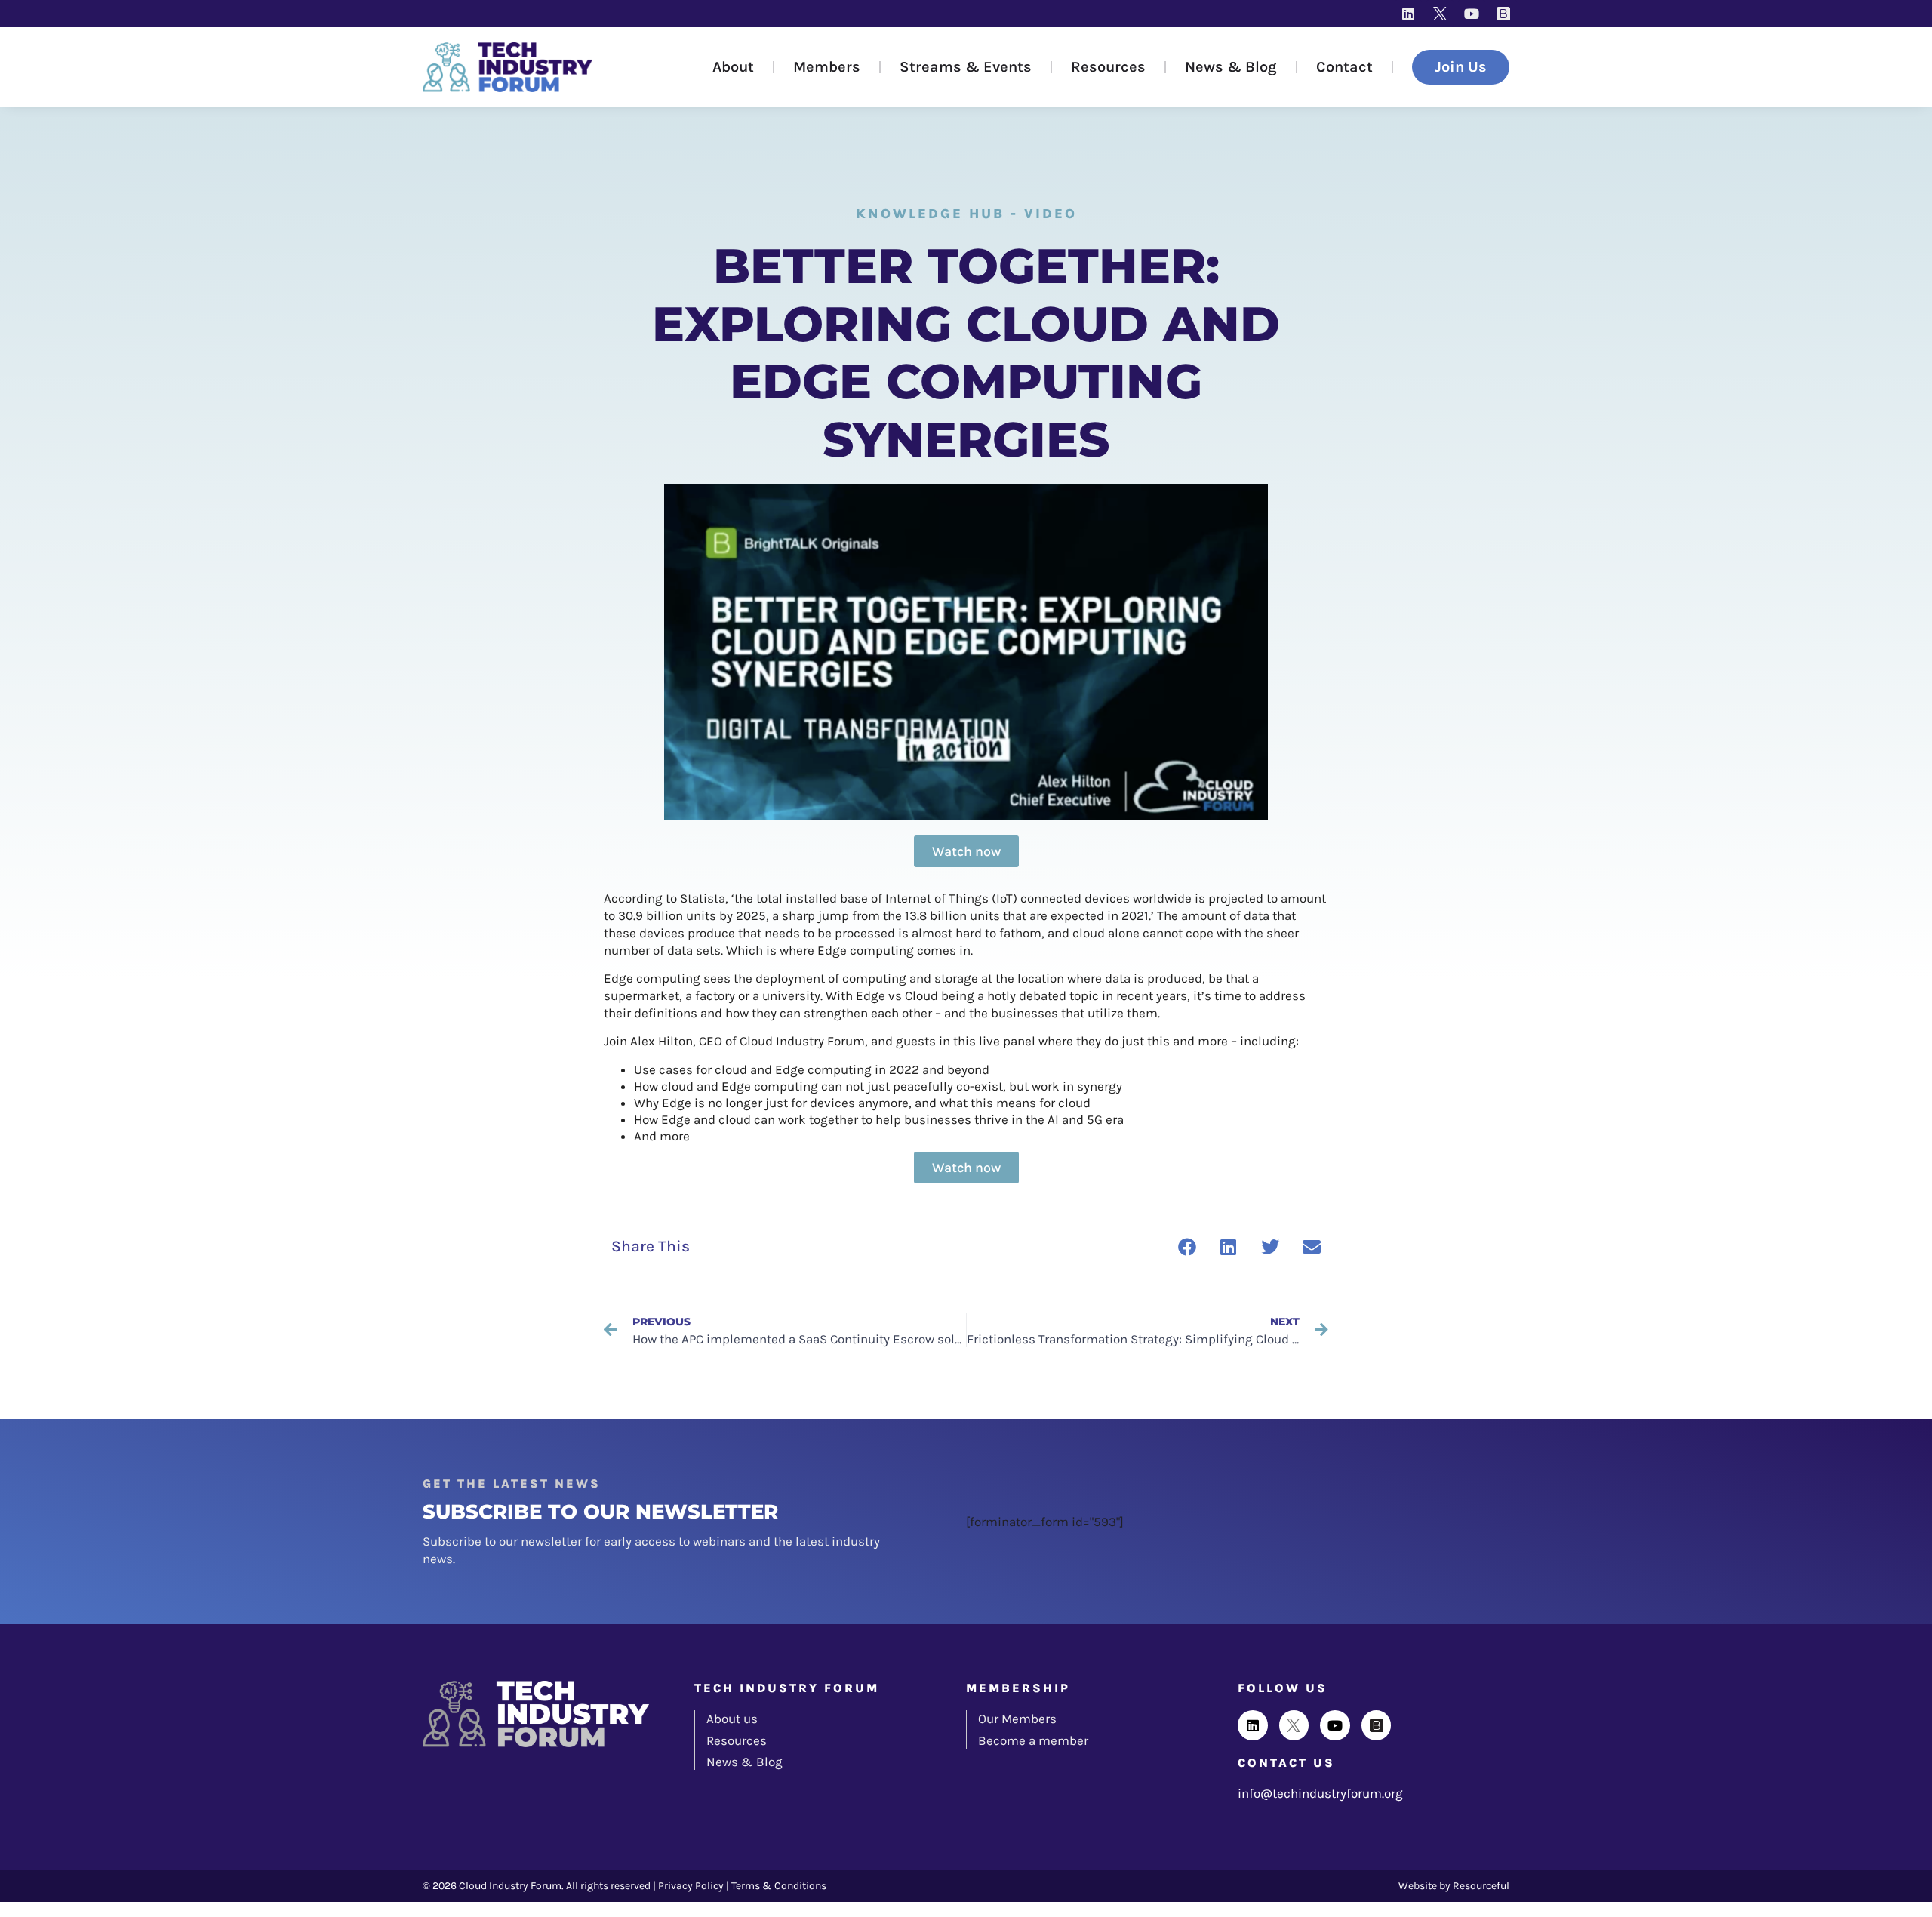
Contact (1344, 67)
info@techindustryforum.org (1320, 1793)
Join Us (1461, 67)
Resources (1108, 67)
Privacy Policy (691, 1886)
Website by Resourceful (1454, 1886)
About (733, 67)
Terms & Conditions (779, 1886)
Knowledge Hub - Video (966, 214)
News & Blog (1231, 67)
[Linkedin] (1408, 14)
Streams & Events (966, 67)
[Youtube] (1472, 14)
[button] (1187, 1246)
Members (827, 67)
